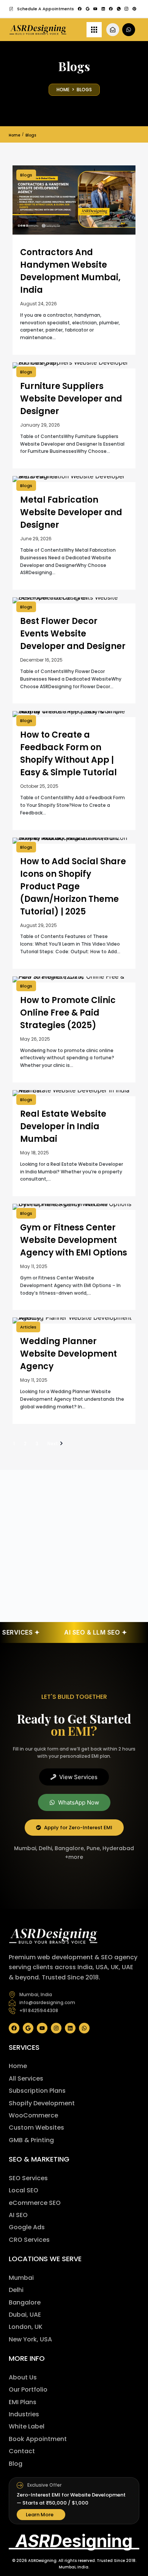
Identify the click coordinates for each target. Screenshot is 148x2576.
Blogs (26, 175)
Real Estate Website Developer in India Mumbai (63, 1126)
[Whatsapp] (84, 2028)
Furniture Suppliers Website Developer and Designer (71, 399)
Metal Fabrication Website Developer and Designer (71, 512)
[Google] (28, 2028)
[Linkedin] (70, 2028)
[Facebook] (14, 2028)
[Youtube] (42, 2028)
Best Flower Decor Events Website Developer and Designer (73, 634)
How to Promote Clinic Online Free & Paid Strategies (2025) (68, 1013)
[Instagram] (56, 2028)
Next (53, 1444)
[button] (42, 9)
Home (14, 135)
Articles (28, 1327)
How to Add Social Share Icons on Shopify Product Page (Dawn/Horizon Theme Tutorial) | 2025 (73, 886)
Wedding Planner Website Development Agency (68, 1354)
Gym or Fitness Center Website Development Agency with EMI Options (74, 1240)
